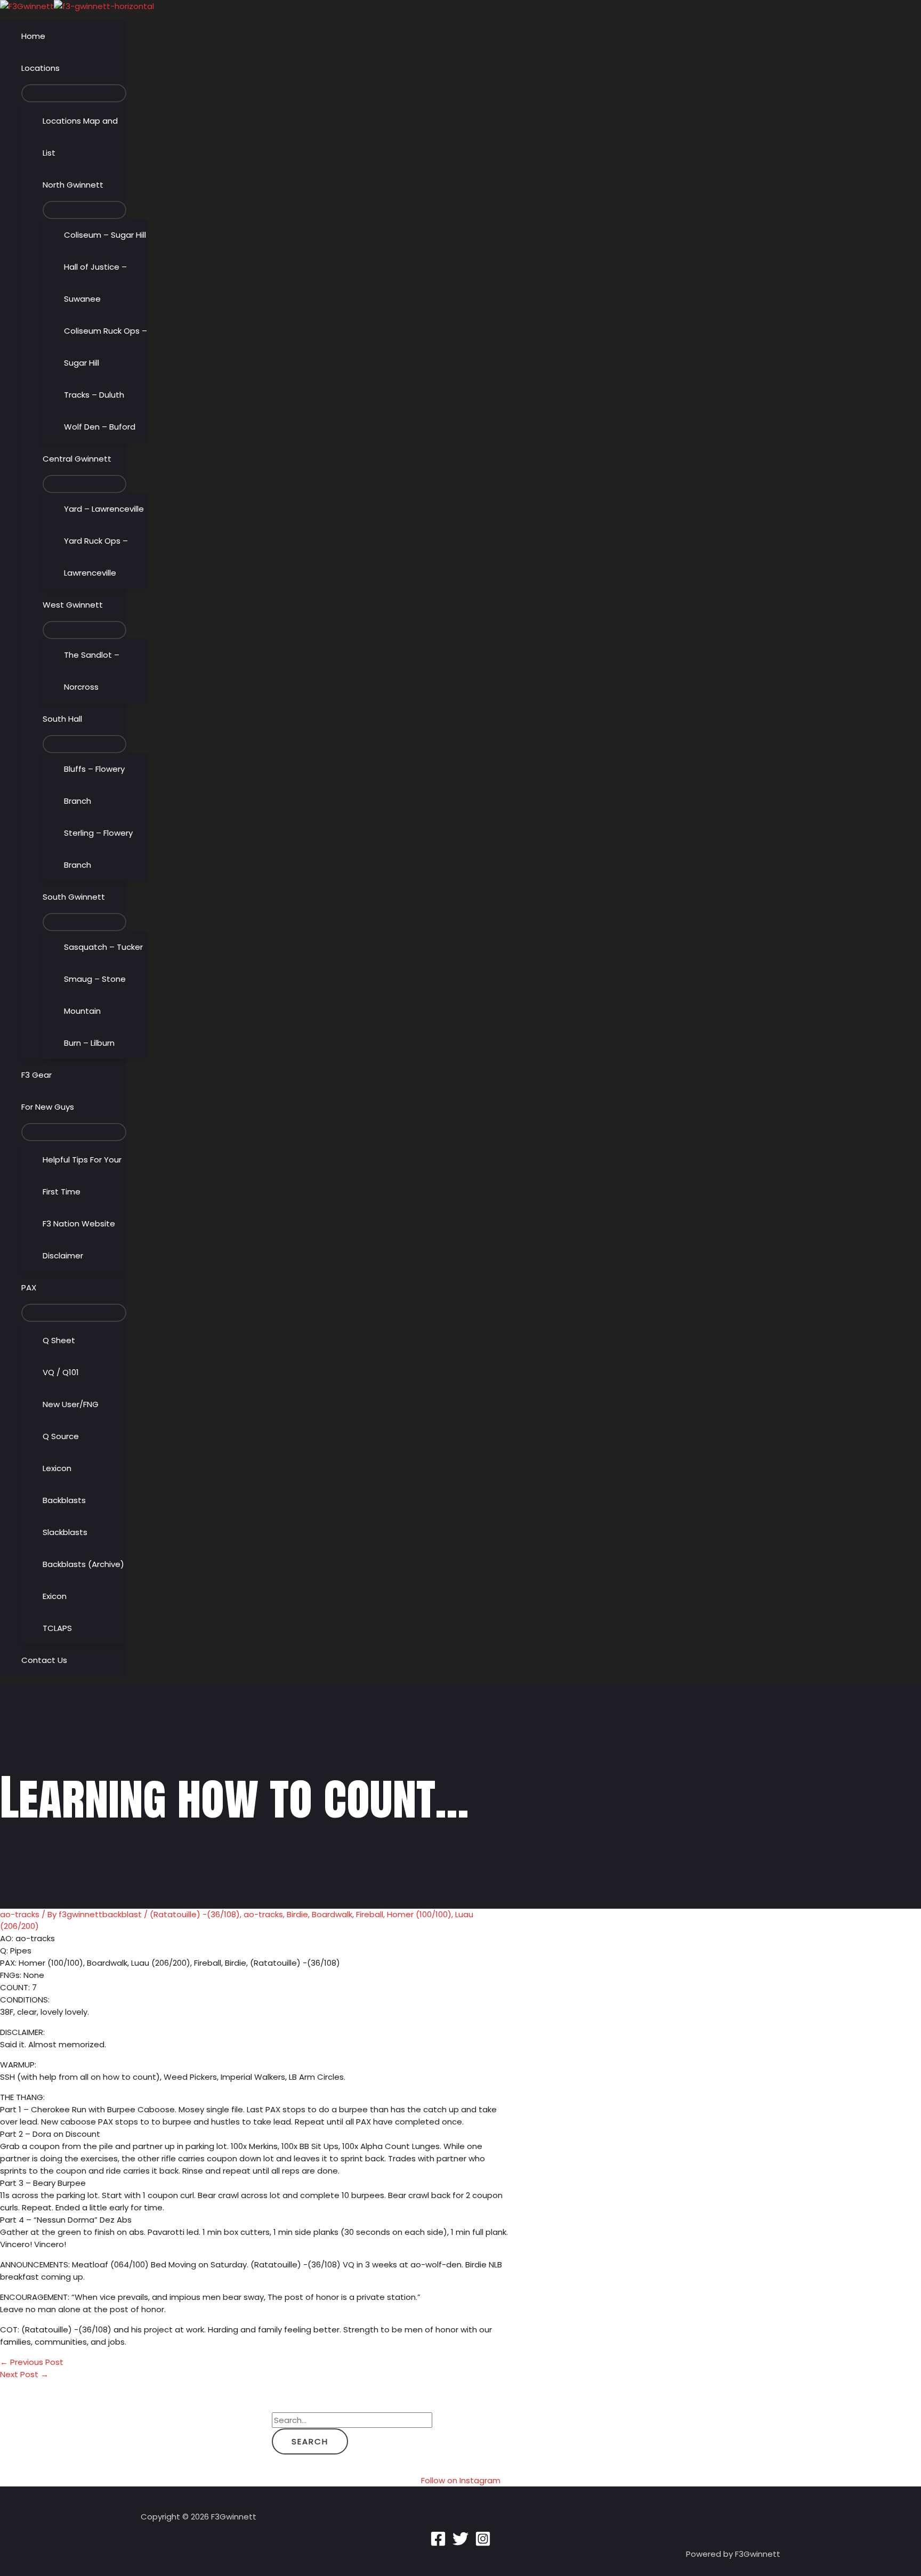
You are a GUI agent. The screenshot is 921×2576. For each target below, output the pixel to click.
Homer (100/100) (419, 1914)
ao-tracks (20, 1914)
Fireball (370, 1914)
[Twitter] (461, 2544)
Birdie (297, 1914)
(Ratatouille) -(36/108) (195, 1914)
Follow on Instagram (461, 2480)
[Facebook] (438, 2544)
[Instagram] (483, 2544)
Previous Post (32, 2362)
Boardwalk (332, 1914)
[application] (64, 68)
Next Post (24, 2374)
